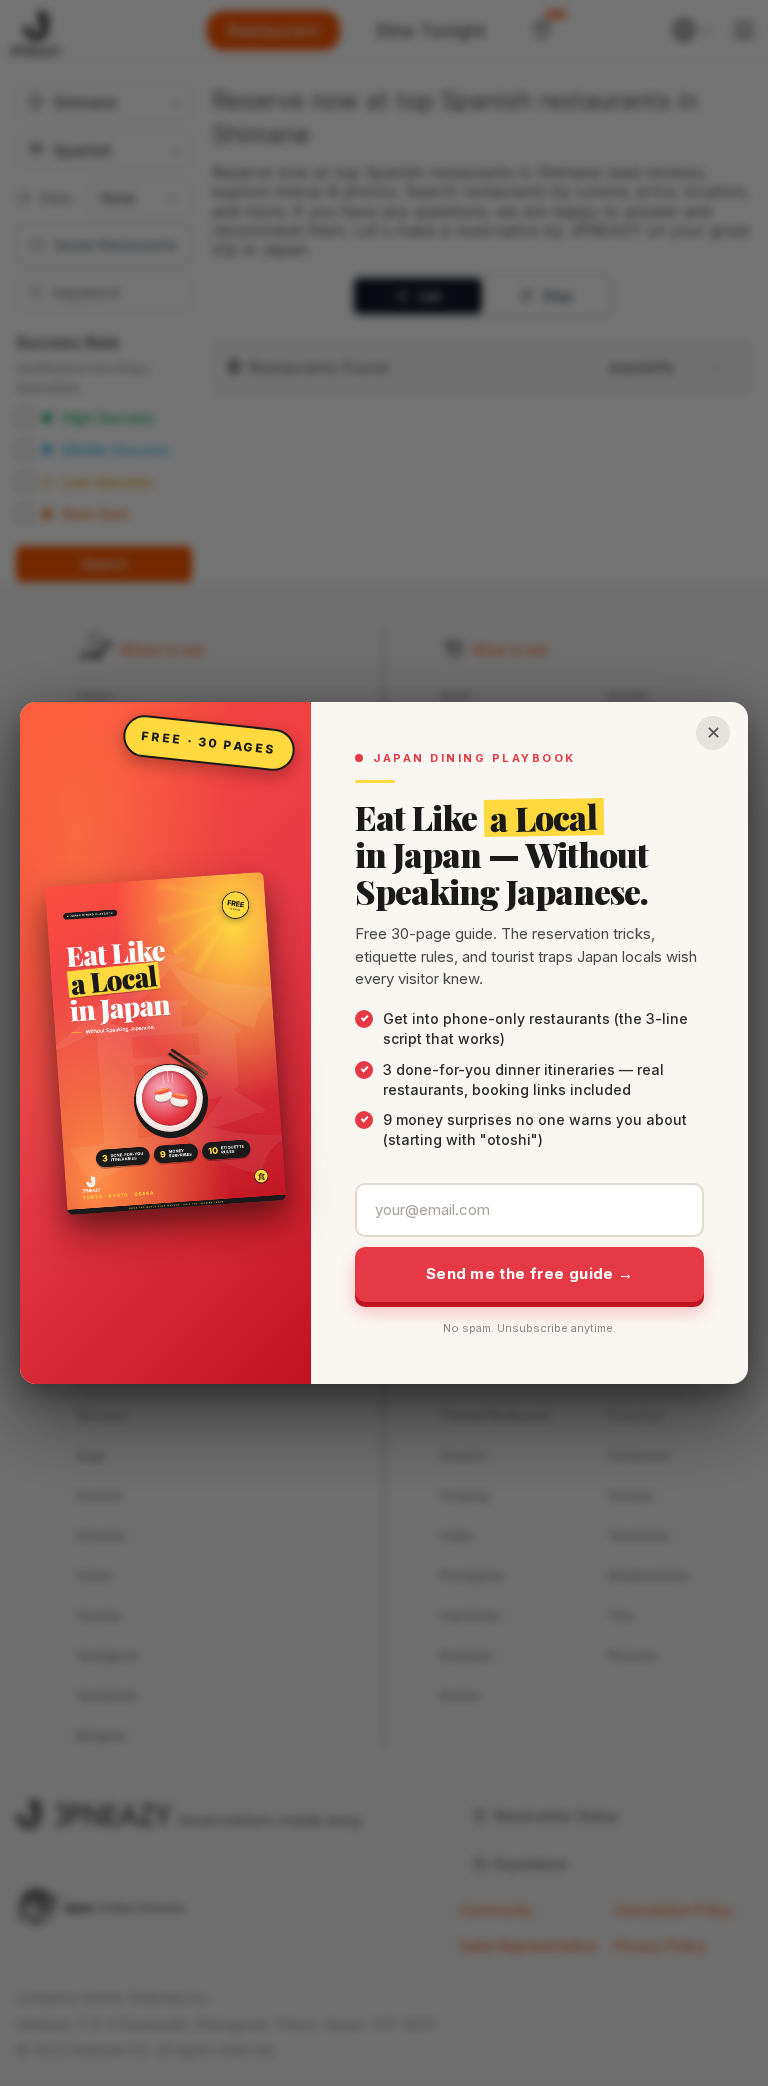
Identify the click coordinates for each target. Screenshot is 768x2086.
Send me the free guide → (529, 1273)
